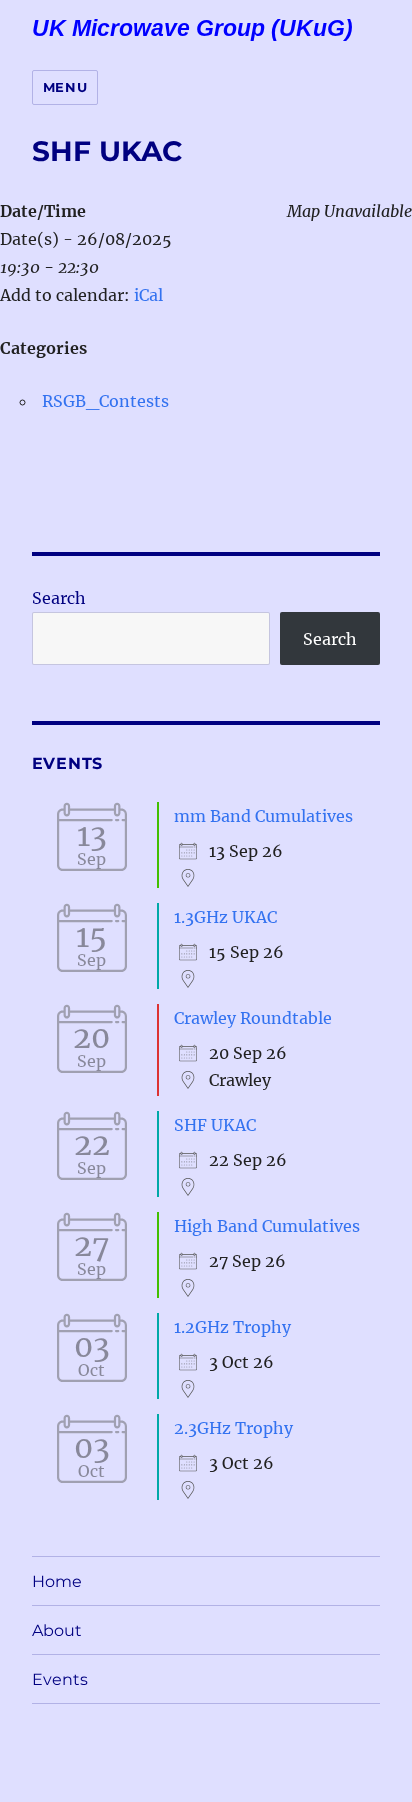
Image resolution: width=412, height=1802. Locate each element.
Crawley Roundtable (253, 1018)
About (57, 1630)
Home (57, 1581)
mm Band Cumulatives (263, 816)
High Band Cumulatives (267, 1226)
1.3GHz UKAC (225, 917)
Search (59, 598)
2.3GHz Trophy (233, 1428)
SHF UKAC (215, 1125)
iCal (148, 295)
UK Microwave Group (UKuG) (192, 28)
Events (60, 1679)
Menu (65, 87)
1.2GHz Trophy (232, 1327)
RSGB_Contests (105, 401)
